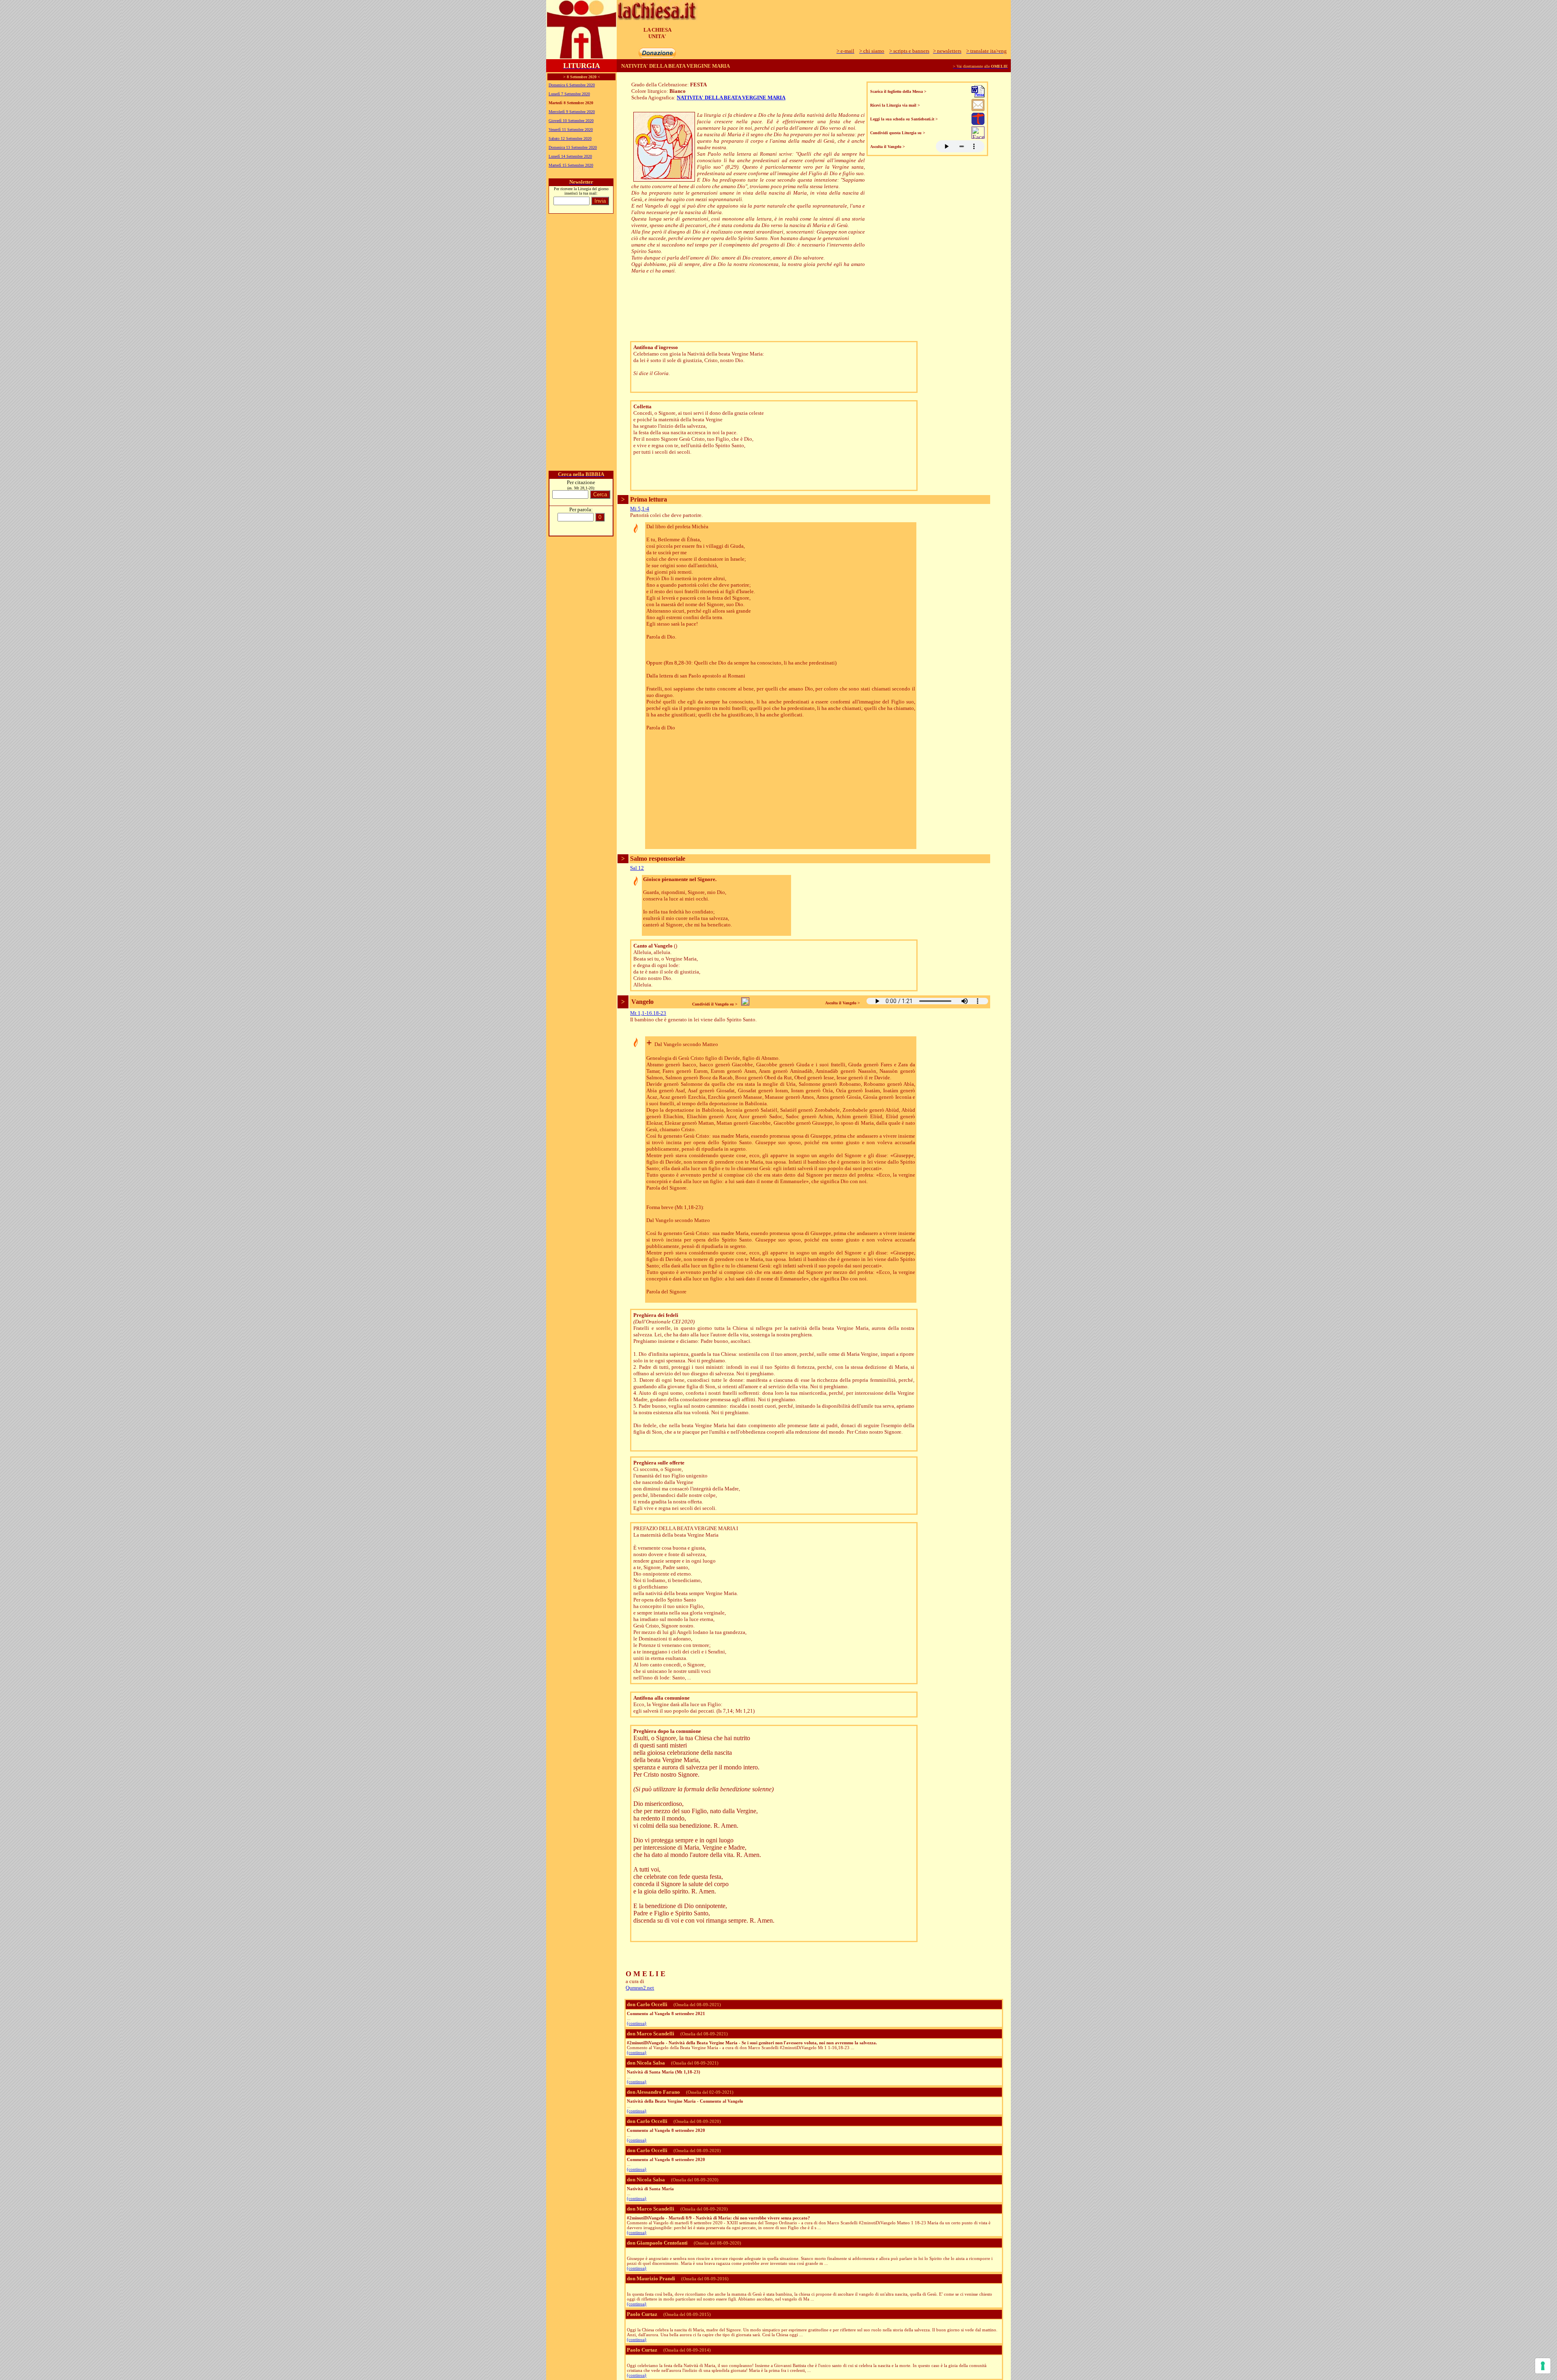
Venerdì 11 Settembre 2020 (571, 130)
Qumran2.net (640, 1988)
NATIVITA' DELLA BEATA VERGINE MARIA (731, 98)
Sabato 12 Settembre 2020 (570, 138)
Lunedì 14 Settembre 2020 (570, 156)
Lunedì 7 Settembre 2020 (569, 94)
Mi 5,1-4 (640, 509)
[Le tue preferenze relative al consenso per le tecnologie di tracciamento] (1543, 2366)
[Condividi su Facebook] (978, 136)
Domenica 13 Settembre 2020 (573, 147)
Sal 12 (637, 868)
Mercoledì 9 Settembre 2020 (572, 112)
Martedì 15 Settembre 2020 (571, 165)
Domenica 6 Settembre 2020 (572, 85)
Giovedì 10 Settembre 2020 (571, 121)
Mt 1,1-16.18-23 (648, 1013)
